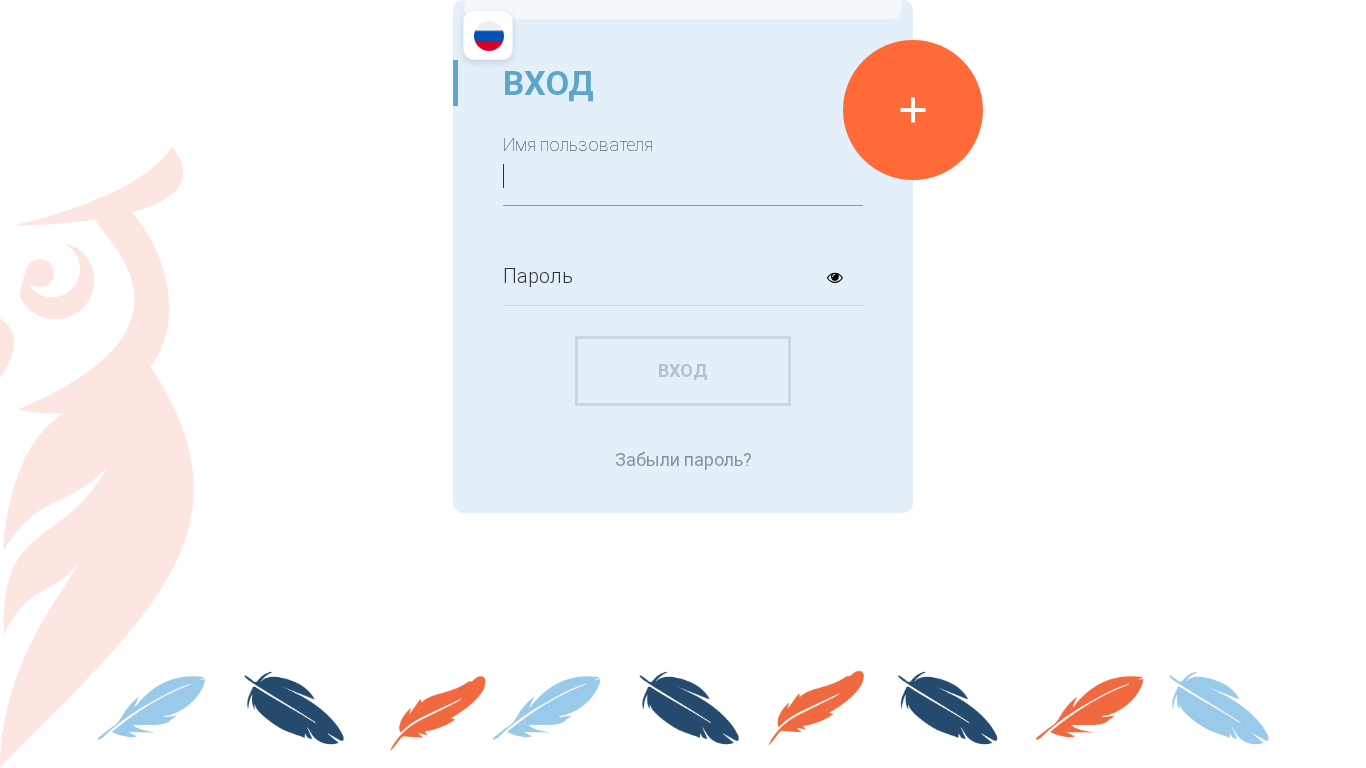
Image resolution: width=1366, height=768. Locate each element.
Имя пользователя (578, 145)
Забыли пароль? (683, 459)
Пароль (538, 276)
